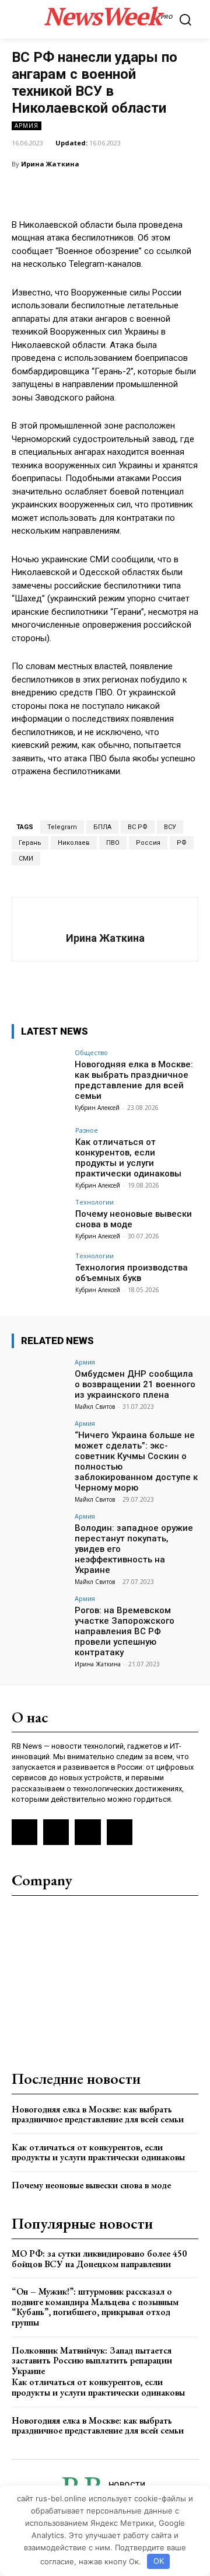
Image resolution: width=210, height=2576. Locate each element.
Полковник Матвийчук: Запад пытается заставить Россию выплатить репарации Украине (92, 2361)
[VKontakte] (56, 1832)
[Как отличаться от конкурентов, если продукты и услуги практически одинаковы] (40, 1148)
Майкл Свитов (95, 1407)
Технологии (94, 1202)
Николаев (74, 843)
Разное (87, 1130)
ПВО (113, 843)
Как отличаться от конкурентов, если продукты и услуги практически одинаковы (128, 1158)
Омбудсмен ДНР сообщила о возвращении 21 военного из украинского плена (135, 1384)
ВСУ (170, 827)
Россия (148, 843)
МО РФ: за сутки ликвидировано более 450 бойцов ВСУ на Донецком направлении (99, 2259)
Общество (91, 1052)
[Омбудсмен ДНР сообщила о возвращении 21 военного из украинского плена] (40, 1380)
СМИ (26, 859)
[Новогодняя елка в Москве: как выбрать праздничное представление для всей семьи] (40, 1070)
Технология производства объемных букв (132, 1273)
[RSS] (24, 1832)
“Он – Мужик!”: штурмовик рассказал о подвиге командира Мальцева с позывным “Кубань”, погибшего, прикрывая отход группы (95, 2307)
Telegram (62, 827)
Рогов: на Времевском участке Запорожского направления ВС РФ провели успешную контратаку (125, 1631)
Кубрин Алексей (97, 1108)
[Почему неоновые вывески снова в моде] (40, 1220)
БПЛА (102, 827)
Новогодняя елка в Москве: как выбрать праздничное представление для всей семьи (134, 1080)
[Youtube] (120, 1832)
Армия (27, 126)
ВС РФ (138, 827)
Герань (30, 843)
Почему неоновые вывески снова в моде (91, 2185)
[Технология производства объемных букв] (40, 1273)
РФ (182, 843)
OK (159, 2561)
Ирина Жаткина (50, 164)
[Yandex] (87, 1832)
